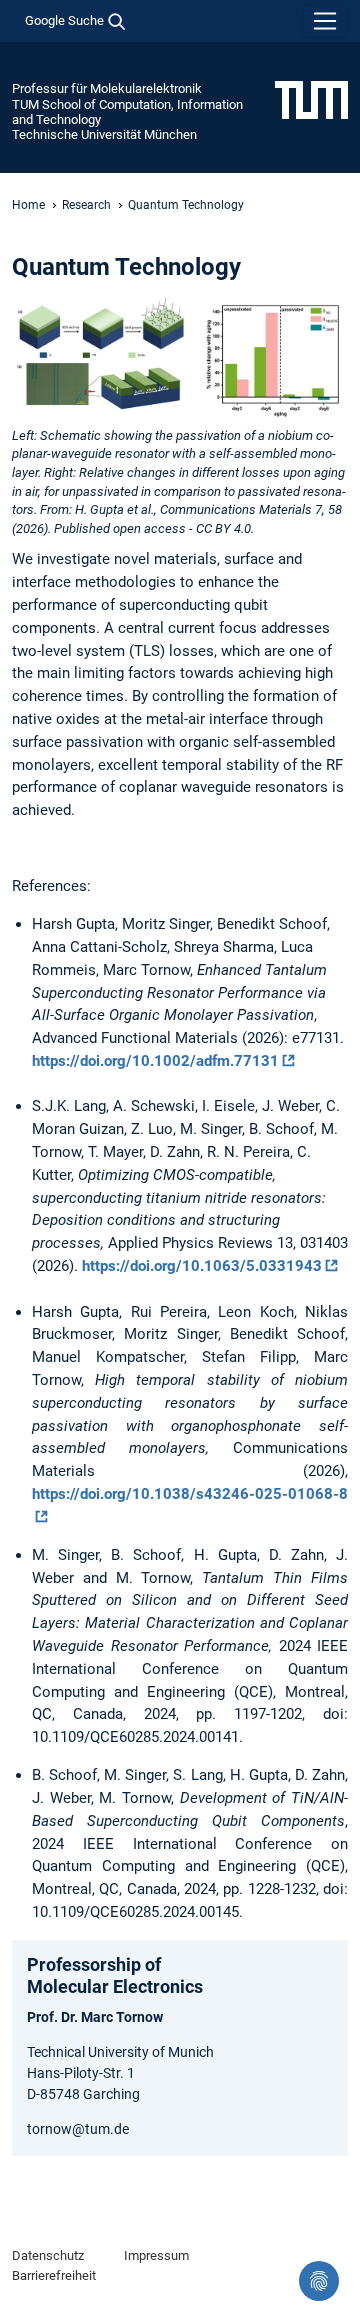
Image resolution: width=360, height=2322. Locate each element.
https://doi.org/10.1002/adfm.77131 (155, 1061)
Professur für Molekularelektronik (107, 88)
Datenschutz (48, 2255)
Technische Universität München (104, 134)
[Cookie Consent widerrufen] (319, 2281)
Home (28, 205)
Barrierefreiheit (54, 2275)
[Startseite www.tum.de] (311, 99)
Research (86, 205)
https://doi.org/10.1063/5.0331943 (202, 1266)
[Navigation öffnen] (325, 21)
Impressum (156, 2255)
